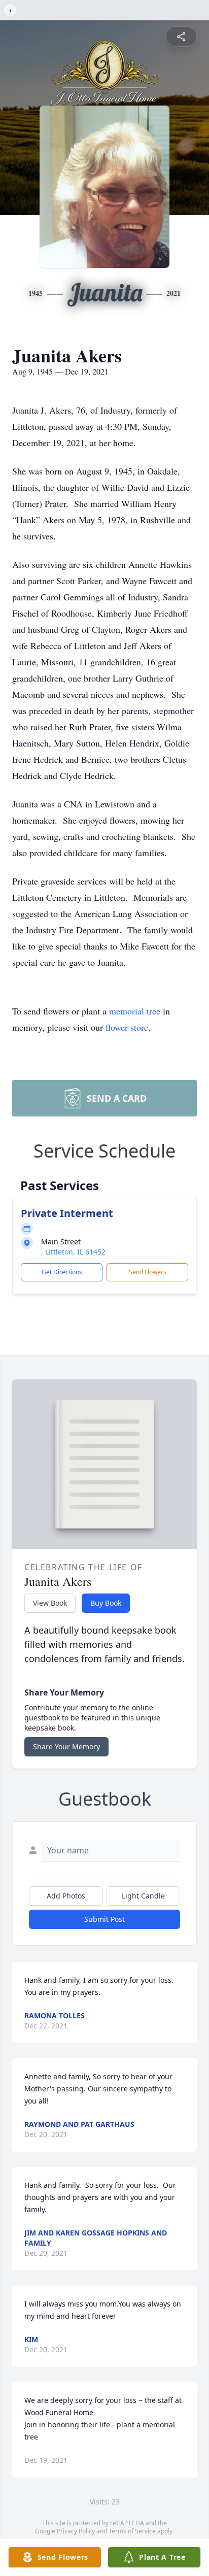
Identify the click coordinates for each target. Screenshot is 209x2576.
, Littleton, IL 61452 (73, 1252)
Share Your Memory (66, 1747)
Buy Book (106, 1603)
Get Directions (62, 1272)
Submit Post (104, 1919)
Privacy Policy (76, 2531)
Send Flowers (148, 1272)
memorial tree (135, 1011)
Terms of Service (132, 2531)
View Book (50, 1603)
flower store (127, 1027)
